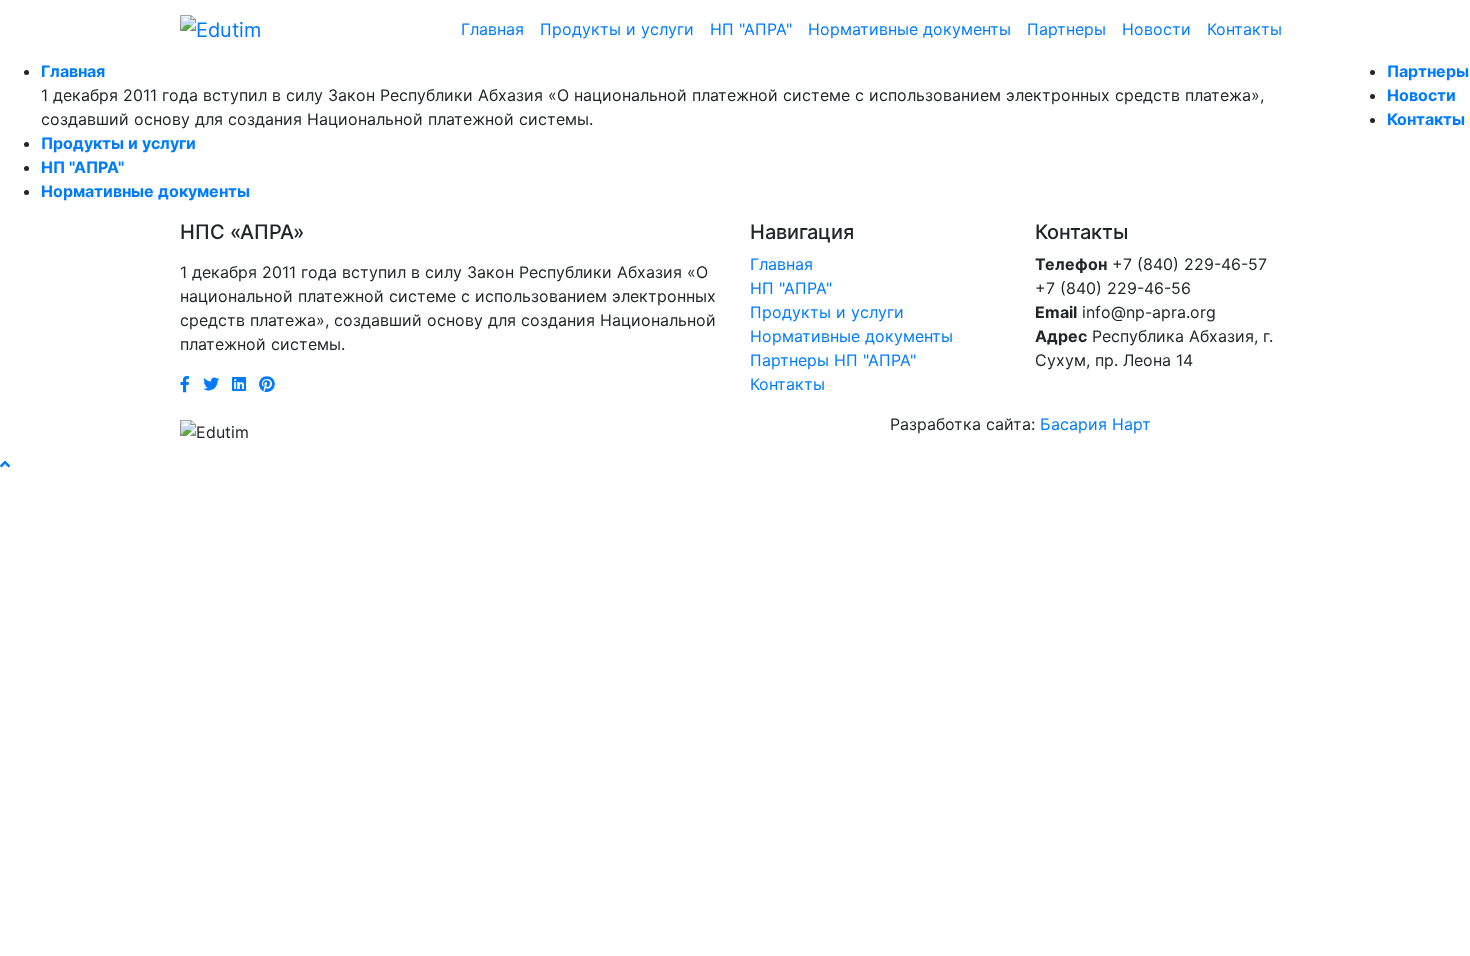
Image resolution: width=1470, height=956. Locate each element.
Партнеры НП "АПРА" (833, 360)
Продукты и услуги (617, 29)
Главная (492, 29)
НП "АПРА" (751, 29)
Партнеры (1066, 29)
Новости (1156, 29)
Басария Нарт (1095, 424)
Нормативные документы (909, 29)
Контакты (1244, 29)
